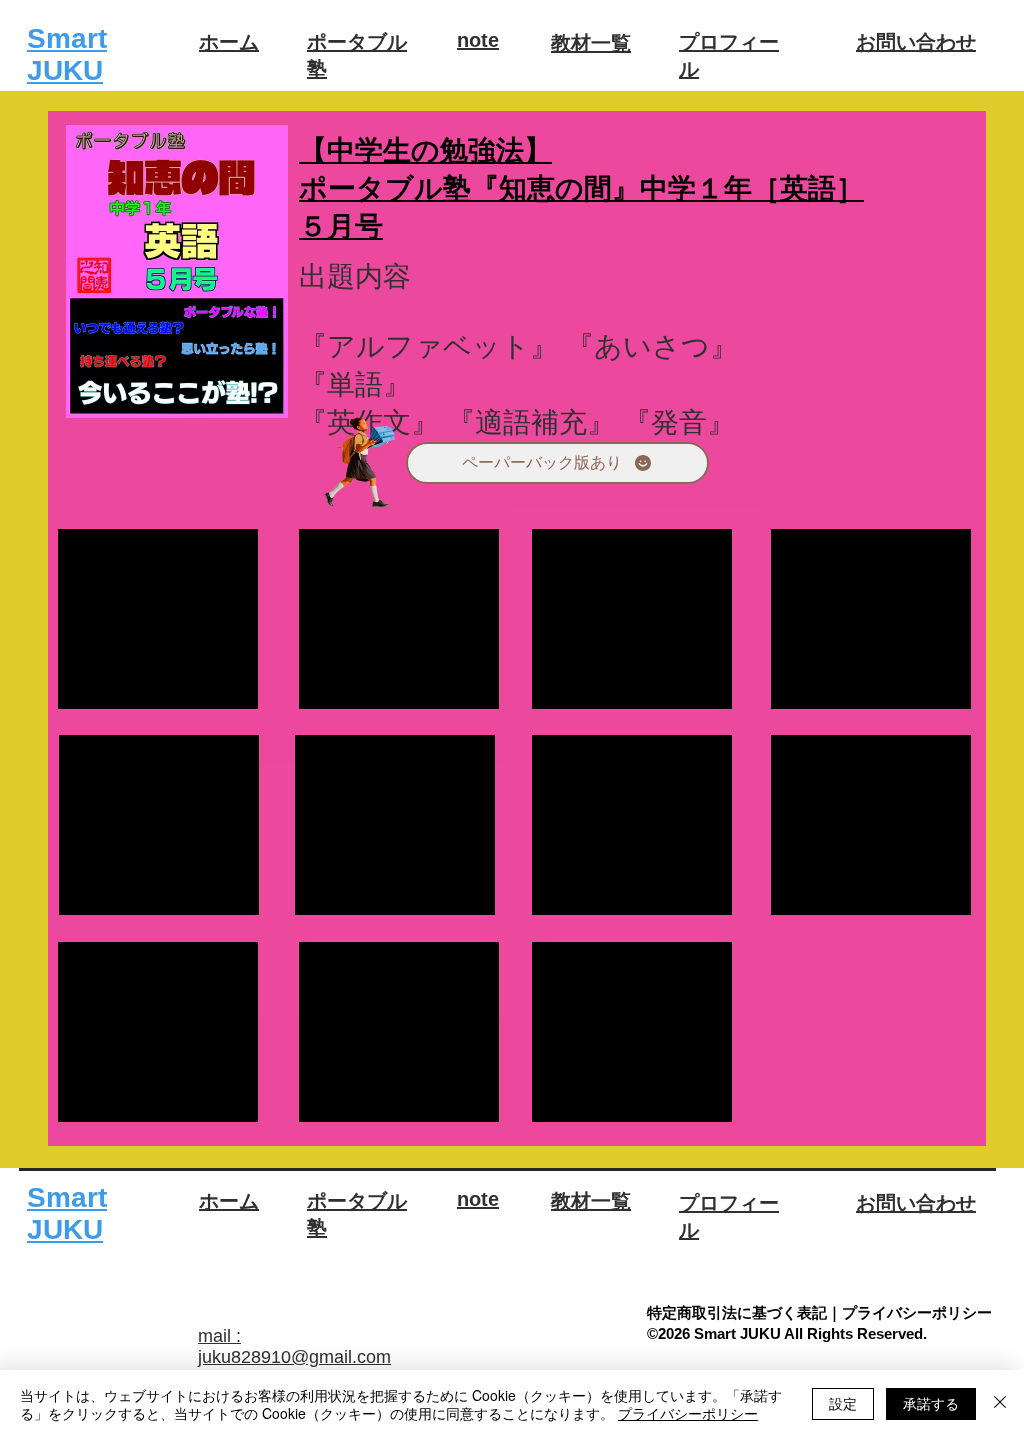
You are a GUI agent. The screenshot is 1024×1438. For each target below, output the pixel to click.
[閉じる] (1000, 1404)
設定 (843, 1403)
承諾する (931, 1403)
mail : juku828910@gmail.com (294, 1346)
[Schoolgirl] (359, 463)
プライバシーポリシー (688, 1413)
